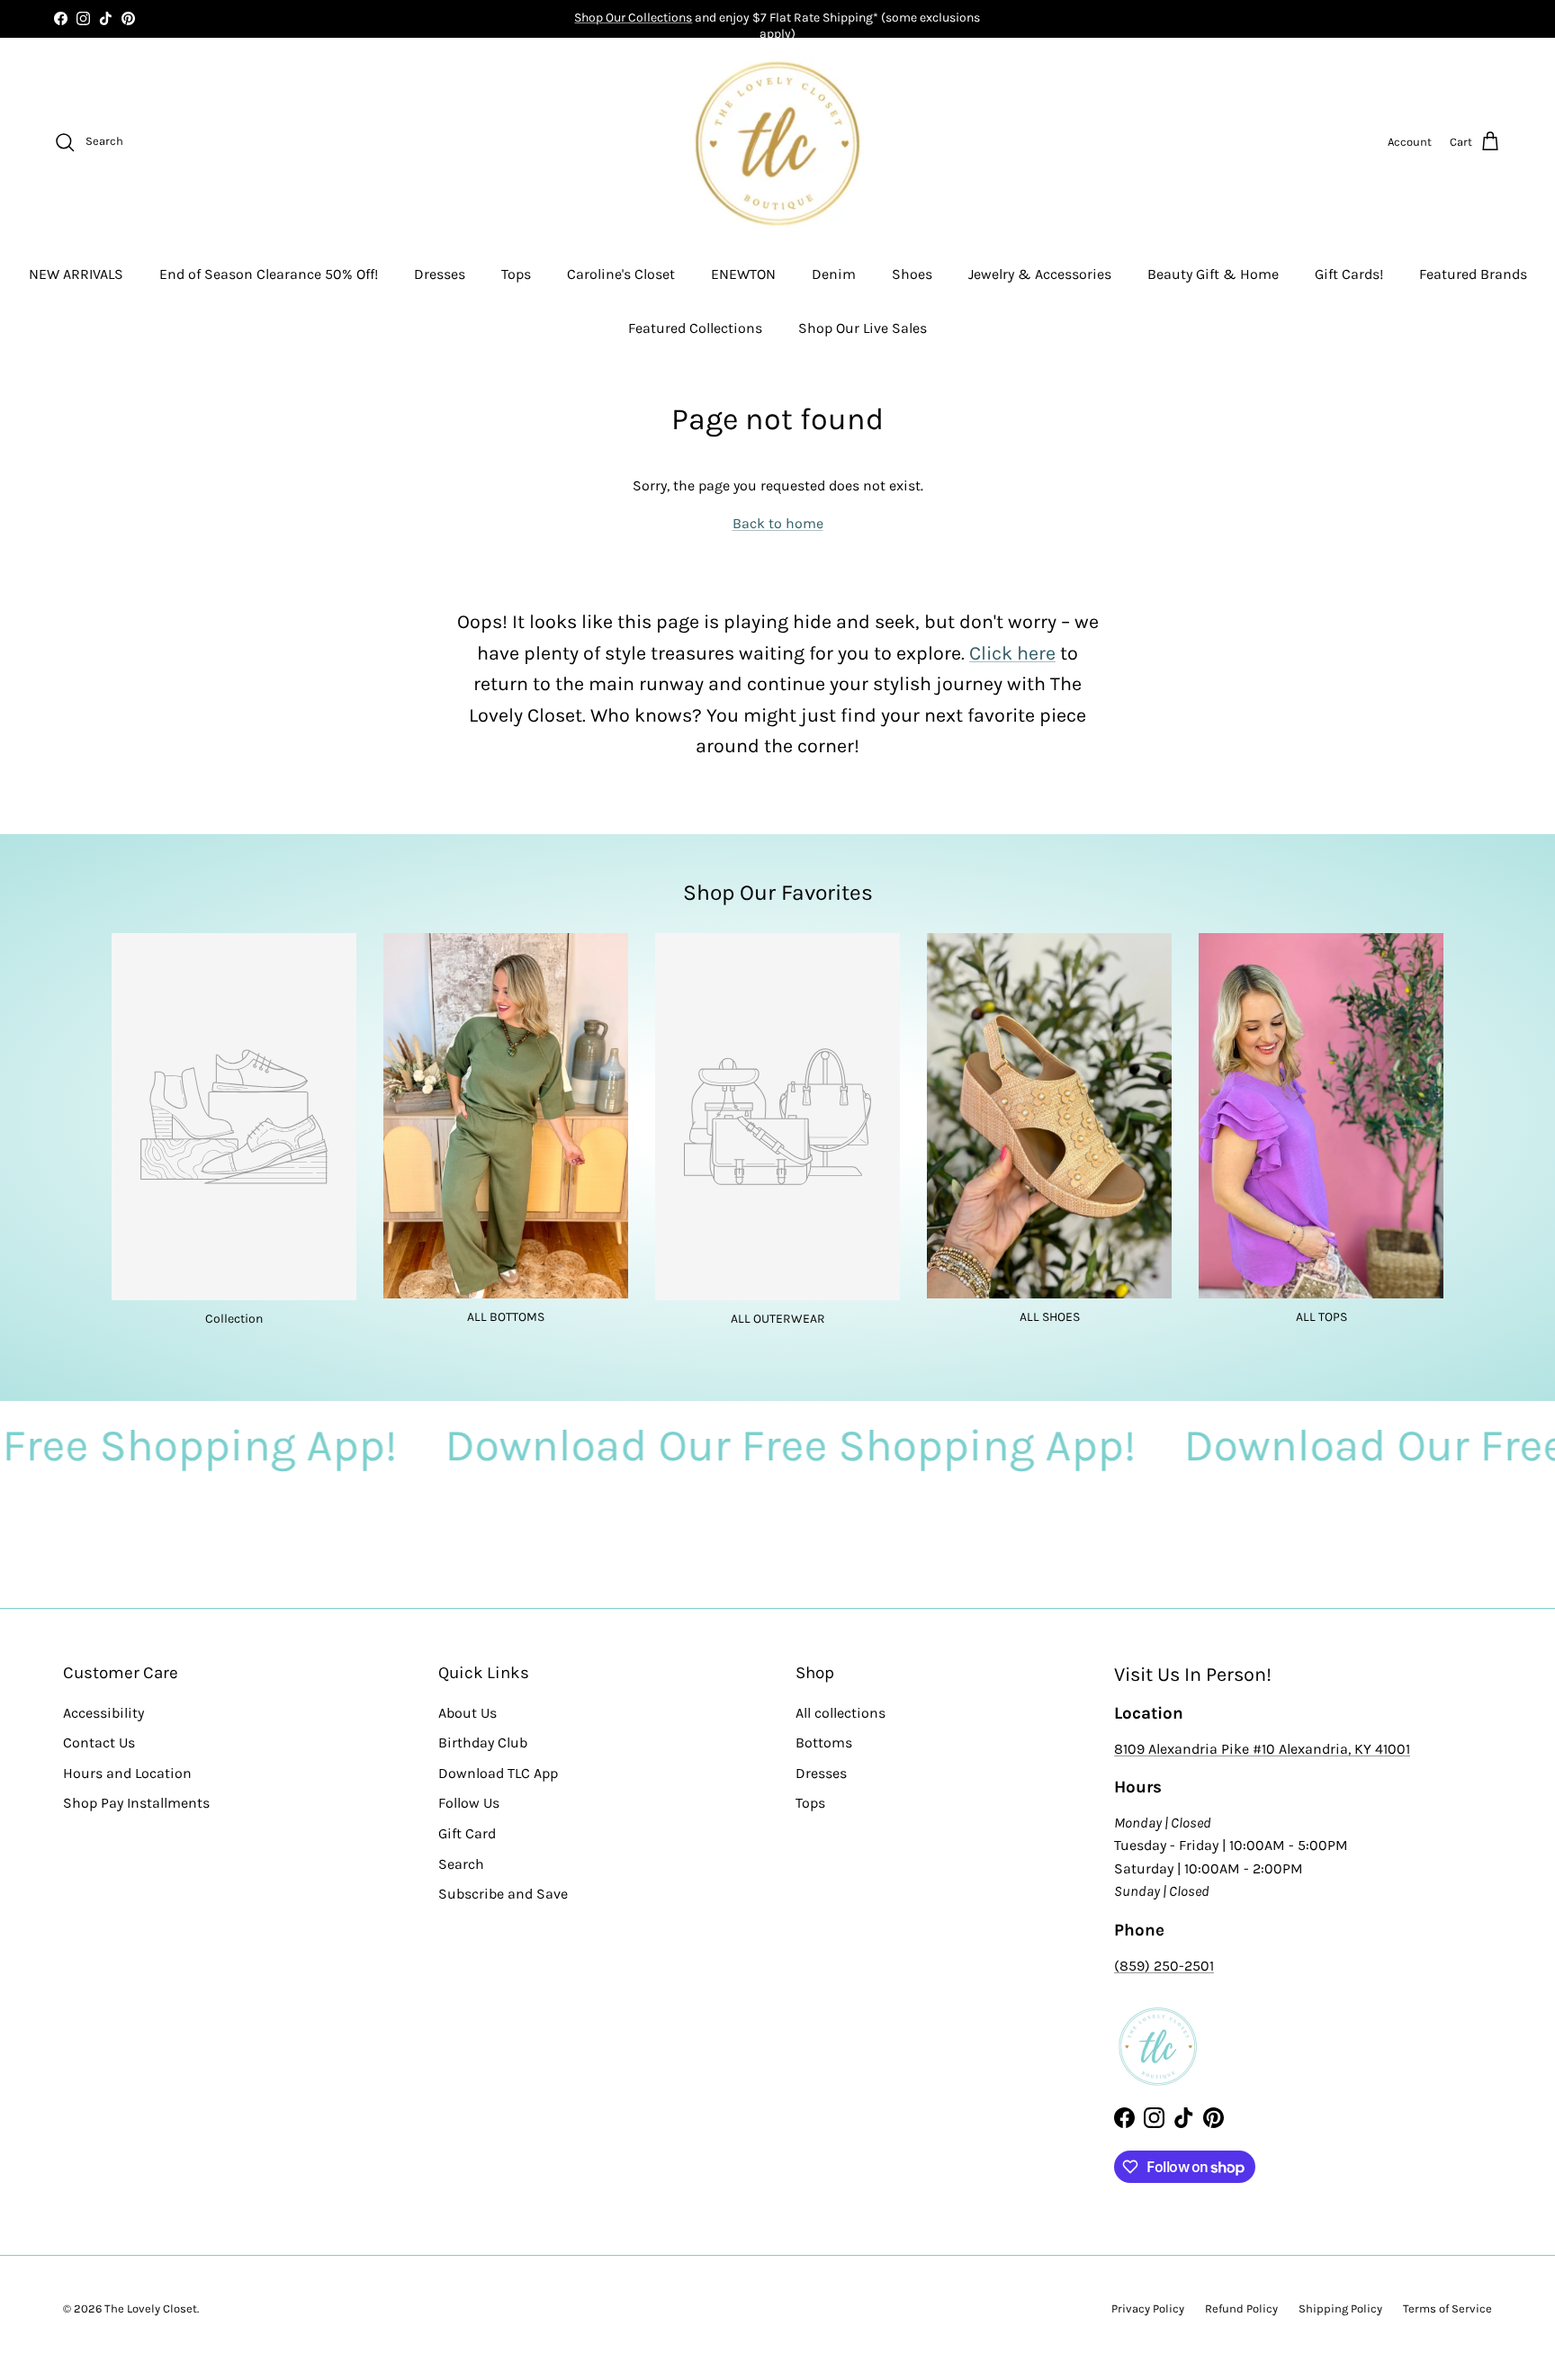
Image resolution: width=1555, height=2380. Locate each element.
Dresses (440, 274)
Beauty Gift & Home (1213, 274)
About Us (467, 1713)
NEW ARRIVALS (76, 274)
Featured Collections (695, 328)
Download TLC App (498, 1773)
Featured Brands (1473, 274)
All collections (840, 1713)
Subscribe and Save (503, 1894)
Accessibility (103, 1713)
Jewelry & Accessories (1040, 274)
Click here (1012, 653)
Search (461, 1864)
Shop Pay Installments (136, 1803)
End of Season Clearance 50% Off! (269, 274)
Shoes (912, 274)
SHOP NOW (839, 18)
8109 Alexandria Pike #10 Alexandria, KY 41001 (1262, 1749)
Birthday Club (483, 1742)
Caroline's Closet (621, 274)
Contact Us (99, 1742)
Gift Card (467, 1833)
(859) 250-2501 (1164, 1966)
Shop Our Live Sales (863, 328)
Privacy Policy (1148, 2308)
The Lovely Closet (151, 2308)
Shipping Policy (1340, 2308)
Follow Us (469, 1803)
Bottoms (824, 1742)
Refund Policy (1241, 2308)
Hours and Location (127, 1773)
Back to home (778, 523)
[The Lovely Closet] (777, 142)
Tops (516, 274)
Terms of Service (1447, 2308)
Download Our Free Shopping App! (620, 1446)
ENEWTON (743, 274)
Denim (834, 274)
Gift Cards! (1349, 274)
